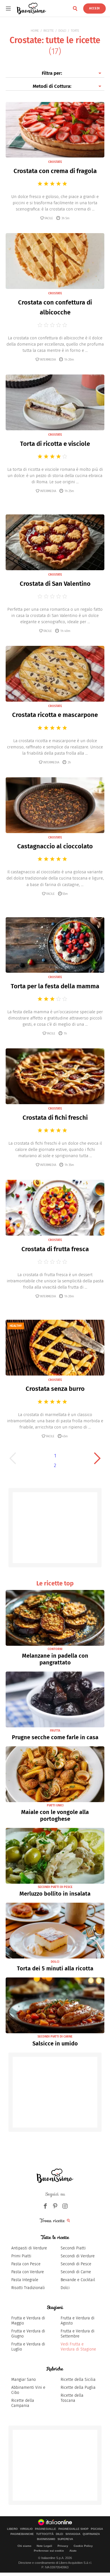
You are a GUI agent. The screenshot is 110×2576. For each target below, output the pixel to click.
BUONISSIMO (46, 2539)
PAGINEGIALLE (46, 2529)
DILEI (60, 2534)
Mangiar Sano (24, 2380)
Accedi (94, 8)
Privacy (63, 2546)
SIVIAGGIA (73, 2534)
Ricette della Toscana (72, 2398)
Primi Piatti (21, 2256)
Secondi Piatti (73, 2248)
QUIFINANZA (91, 2534)
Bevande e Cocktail (78, 2280)
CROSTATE (55, 162)
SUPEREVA (65, 2539)
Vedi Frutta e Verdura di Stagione (78, 2347)
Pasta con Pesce (26, 2264)
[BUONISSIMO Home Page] (32, 8)
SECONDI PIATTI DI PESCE (55, 1887)
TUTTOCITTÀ (45, 2534)
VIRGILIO (26, 2529)
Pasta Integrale (25, 2280)
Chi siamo (24, 2546)
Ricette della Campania (23, 2403)
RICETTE (49, 31)
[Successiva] (97, 1458)
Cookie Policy (83, 2546)
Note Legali (44, 2546)
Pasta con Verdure (28, 2272)
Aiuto (73, 2551)
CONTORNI (55, 1649)
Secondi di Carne (76, 2272)
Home (35, 31)
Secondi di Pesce (76, 2264)
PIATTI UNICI (55, 1805)
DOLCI (62, 31)
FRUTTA (55, 1731)
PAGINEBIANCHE (22, 2534)
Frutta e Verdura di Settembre (78, 2334)
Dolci (65, 2288)
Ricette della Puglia (78, 2387)
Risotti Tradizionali (28, 2288)
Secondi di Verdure (78, 2256)
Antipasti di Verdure (29, 2248)
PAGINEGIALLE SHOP (73, 2529)
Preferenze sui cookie (49, 2551)
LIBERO (12, 2529)
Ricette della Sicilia (78, 2380)
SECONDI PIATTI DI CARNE (55, 2037)
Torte (75, 31)
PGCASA (97, 2529)
